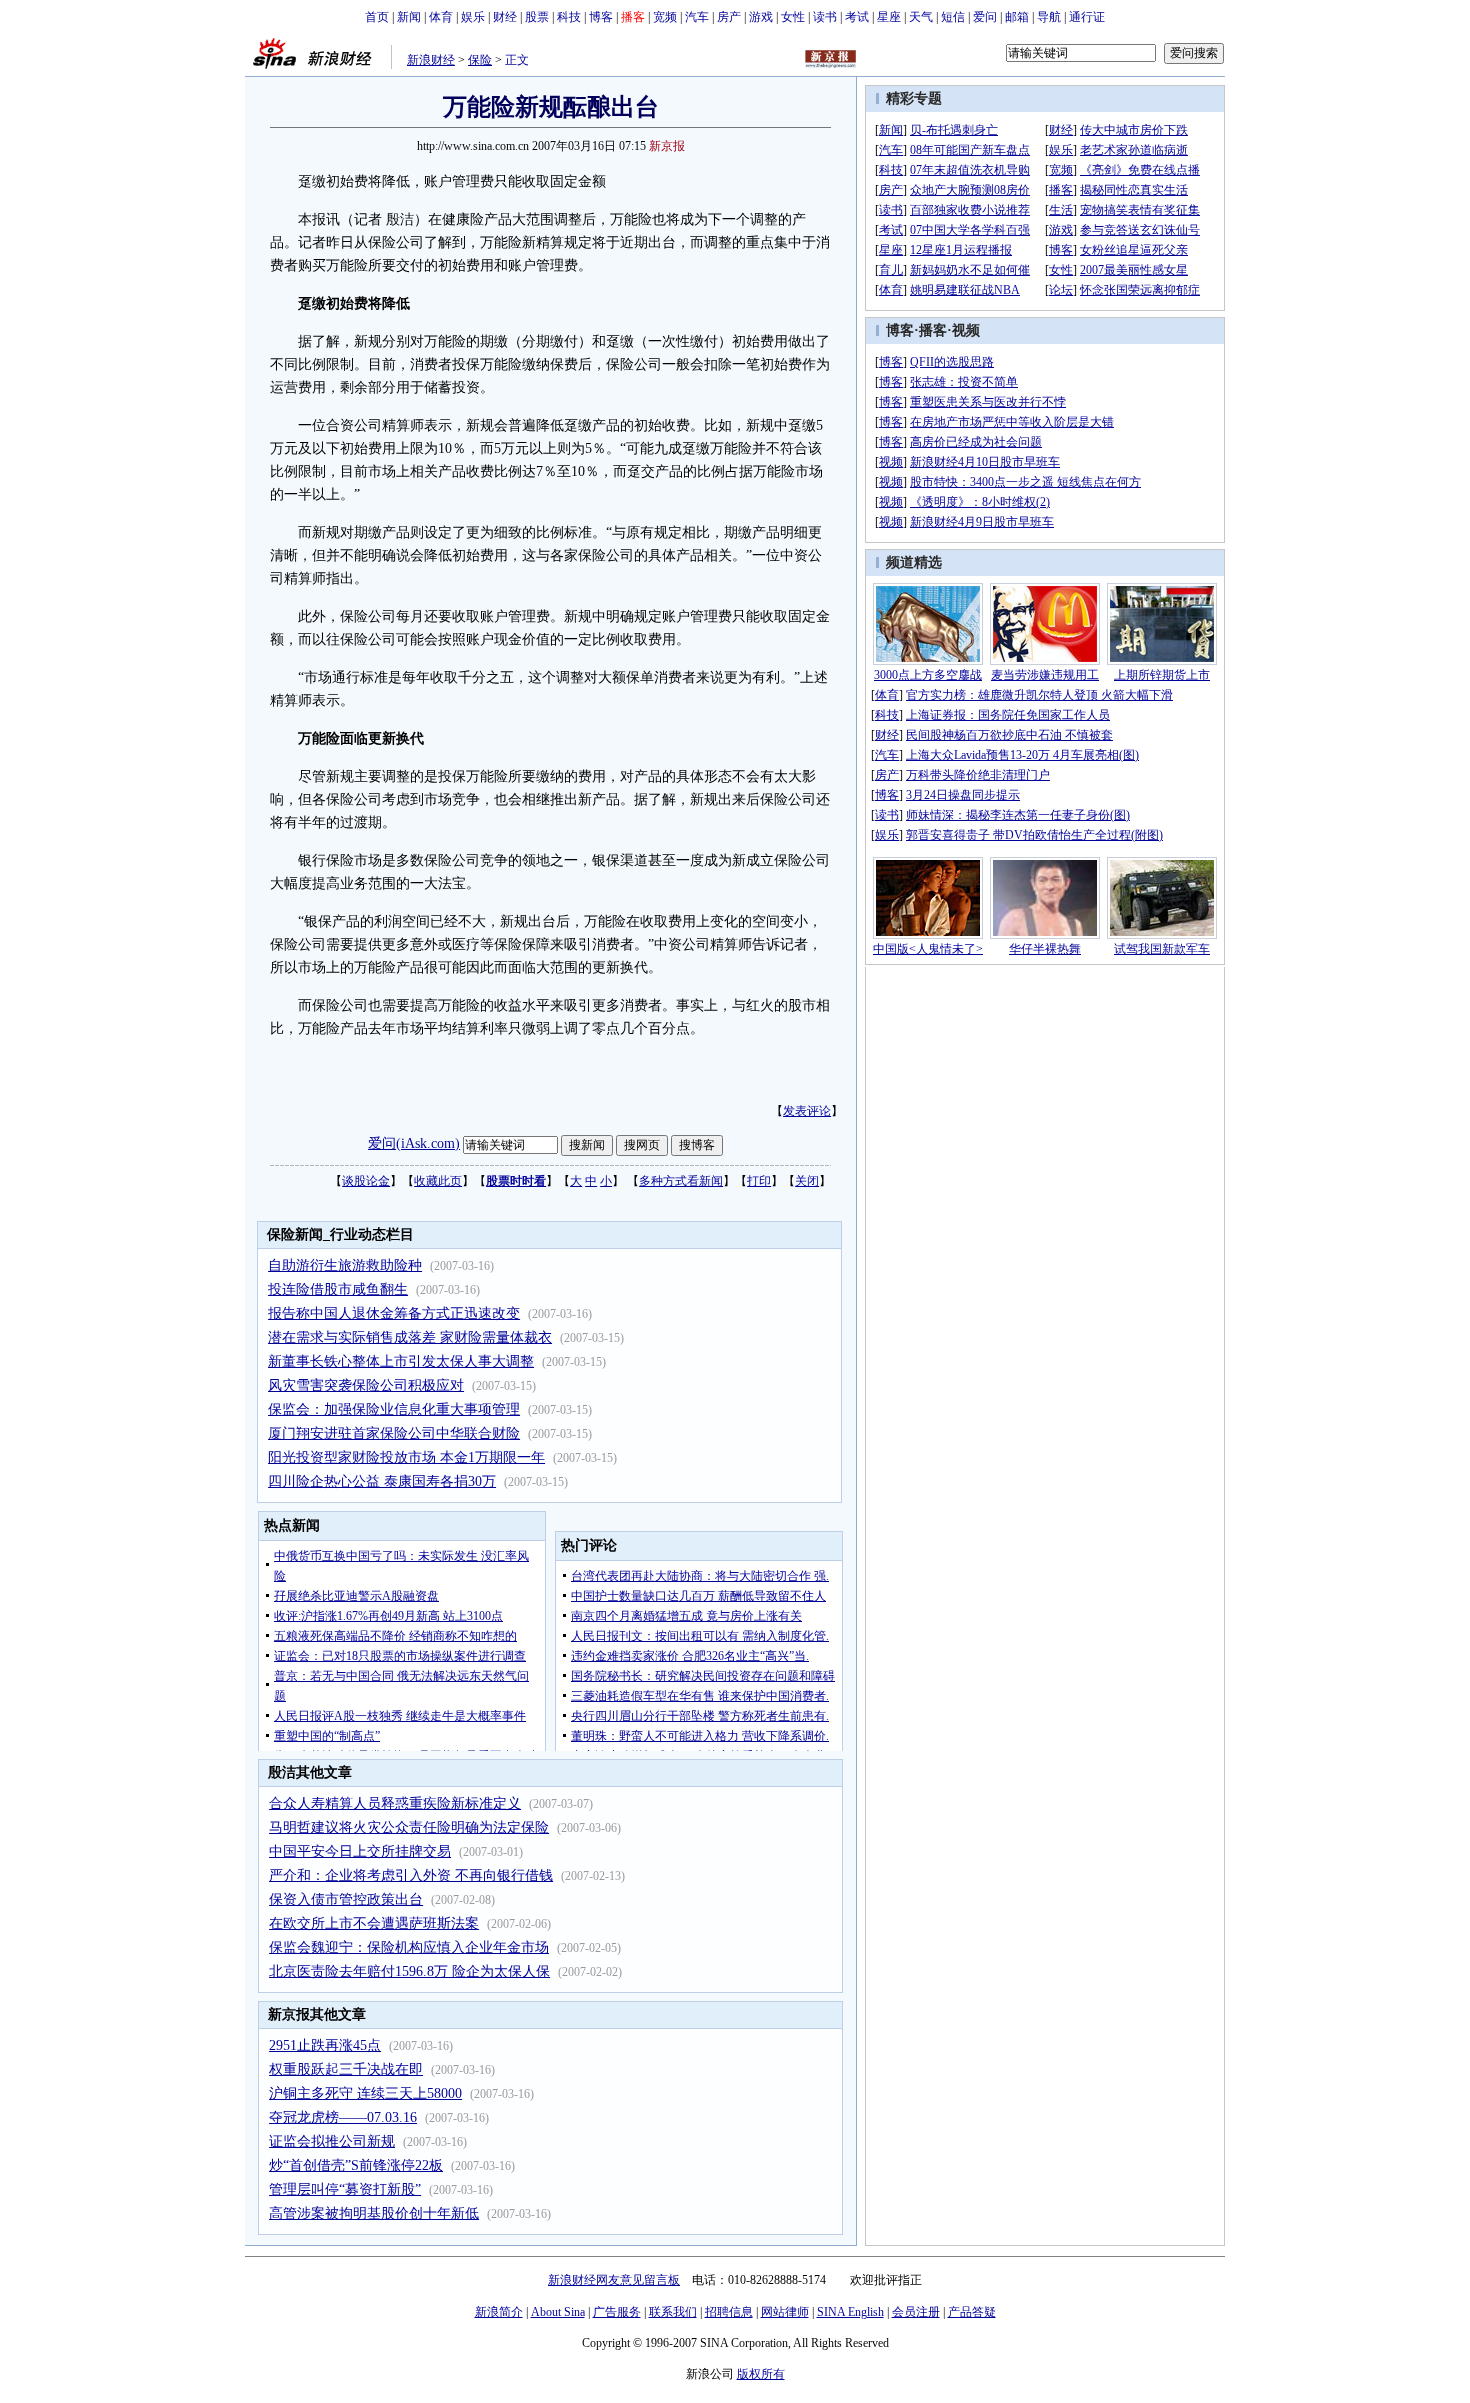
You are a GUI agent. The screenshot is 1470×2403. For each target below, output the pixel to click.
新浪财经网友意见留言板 (614, 2280)
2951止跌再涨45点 (325, 2045)
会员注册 (916, 2312)
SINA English (850, 2312)
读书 (825, 17)
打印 (759, 1181)
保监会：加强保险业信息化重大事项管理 (394, 1409)
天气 (921, 17)
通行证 (1087, 17)
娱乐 (473, 17)
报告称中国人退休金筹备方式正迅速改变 (394, 1313)
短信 (953, 17)
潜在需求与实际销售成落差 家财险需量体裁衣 (410, 1337)
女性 (793, 17)
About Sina (558, 2312)
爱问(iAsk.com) (414, 1143)
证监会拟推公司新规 (332, 2141)
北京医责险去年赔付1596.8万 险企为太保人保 (409, 1971)
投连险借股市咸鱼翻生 (338, 1289)
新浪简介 (499, 2312)
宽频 (665, 17)
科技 (569, 17)
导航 (1049, 17)
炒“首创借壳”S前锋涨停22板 (356, 2165)
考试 (857, 17)
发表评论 (807, 1111)
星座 (889, 17)
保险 (480, 60)
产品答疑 (972, 2312)
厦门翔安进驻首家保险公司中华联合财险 (394, 1433)
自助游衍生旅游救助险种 (345, 1265)
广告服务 (617, 2312)
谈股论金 (366, 1181)
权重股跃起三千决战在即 (346, 2069)
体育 (441, 17)
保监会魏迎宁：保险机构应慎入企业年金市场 (409, 1947)
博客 (601, 17)
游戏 (761, 17)
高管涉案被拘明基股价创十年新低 (374, 2213)
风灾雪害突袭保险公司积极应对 (366, 1385)
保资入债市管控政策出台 (346, 1899)
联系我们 (673, 2312)
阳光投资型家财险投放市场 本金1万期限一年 (406, 1457)
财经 (505, 17)
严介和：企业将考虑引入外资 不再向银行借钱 (411, 1875)
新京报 (667, 146)
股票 (537, 17)
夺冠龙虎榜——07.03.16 (343, 2117)
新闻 (409, 17)
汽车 (697, 17)
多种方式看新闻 (681, 1181)
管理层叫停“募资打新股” (345, 2189)
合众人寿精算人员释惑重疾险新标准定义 (395, 1803)
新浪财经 (431, 60)
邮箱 (1017, 17)
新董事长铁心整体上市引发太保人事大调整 (401, 1361)
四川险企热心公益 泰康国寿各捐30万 (382, 1481)
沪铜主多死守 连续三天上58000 (365, 2093)
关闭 (807, 1181)
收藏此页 (438, 1181)
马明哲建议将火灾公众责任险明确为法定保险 (409, 1827)
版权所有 (761, 2374)
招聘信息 (729, 2312)
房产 (729, 17)
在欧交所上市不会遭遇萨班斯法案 (374, 1923)
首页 (377, 17)
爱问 (985, 17)
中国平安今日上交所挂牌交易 (360, 1851)
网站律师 (785, 2312)
